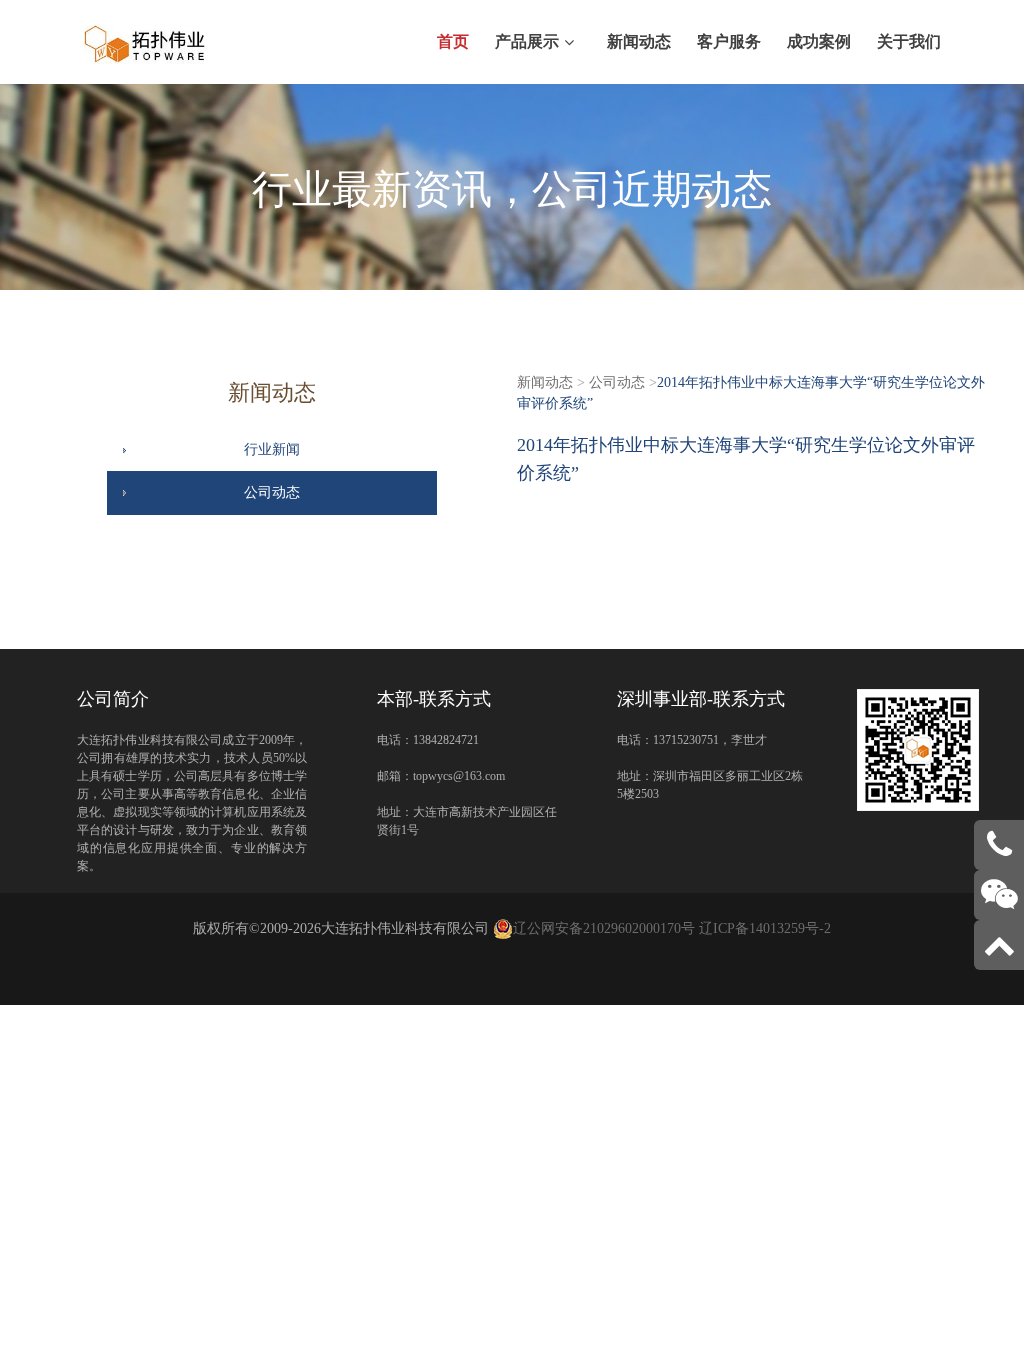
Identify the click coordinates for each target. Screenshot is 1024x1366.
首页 (453, 41)
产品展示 (527, 41)
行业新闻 (272, 449)
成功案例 (819, 41)
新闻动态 (639, 41)
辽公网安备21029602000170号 (604, 928)
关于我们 (909, 41)
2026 (307, 928)
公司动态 (272, 492)
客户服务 (729, 41)
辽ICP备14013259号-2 (765, 928)
